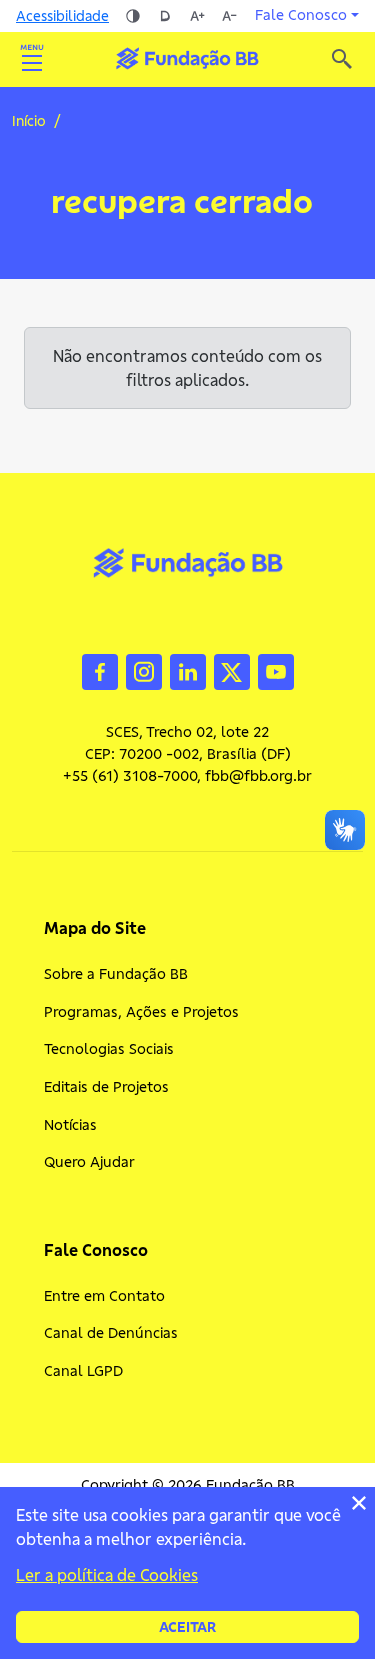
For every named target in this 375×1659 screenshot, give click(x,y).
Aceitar (187, 1627)
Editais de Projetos (106, 1087)
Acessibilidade (62, 16)
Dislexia (165, 16)
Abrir (32, 59)
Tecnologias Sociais (109, 1049)
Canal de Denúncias (111, 1333)
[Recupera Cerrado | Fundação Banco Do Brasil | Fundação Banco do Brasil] (187, 58)
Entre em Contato (104, 1296)
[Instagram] (144, 671)
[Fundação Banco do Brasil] (342, 59)
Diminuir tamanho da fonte (229, 16)
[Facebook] (100, 671)
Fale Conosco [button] (301, 15)
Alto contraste (133, 16)
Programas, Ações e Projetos (141, 1012)
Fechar (359, 1503)
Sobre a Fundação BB (116, 974)
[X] (232, 671)
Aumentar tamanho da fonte (197, 16)
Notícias (70, 1125)
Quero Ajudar (89, 1162)
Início (29, 121)
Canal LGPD (83, 1371)
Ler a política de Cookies (107, 1575)
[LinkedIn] (188, 671)
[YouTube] (276, 671)
